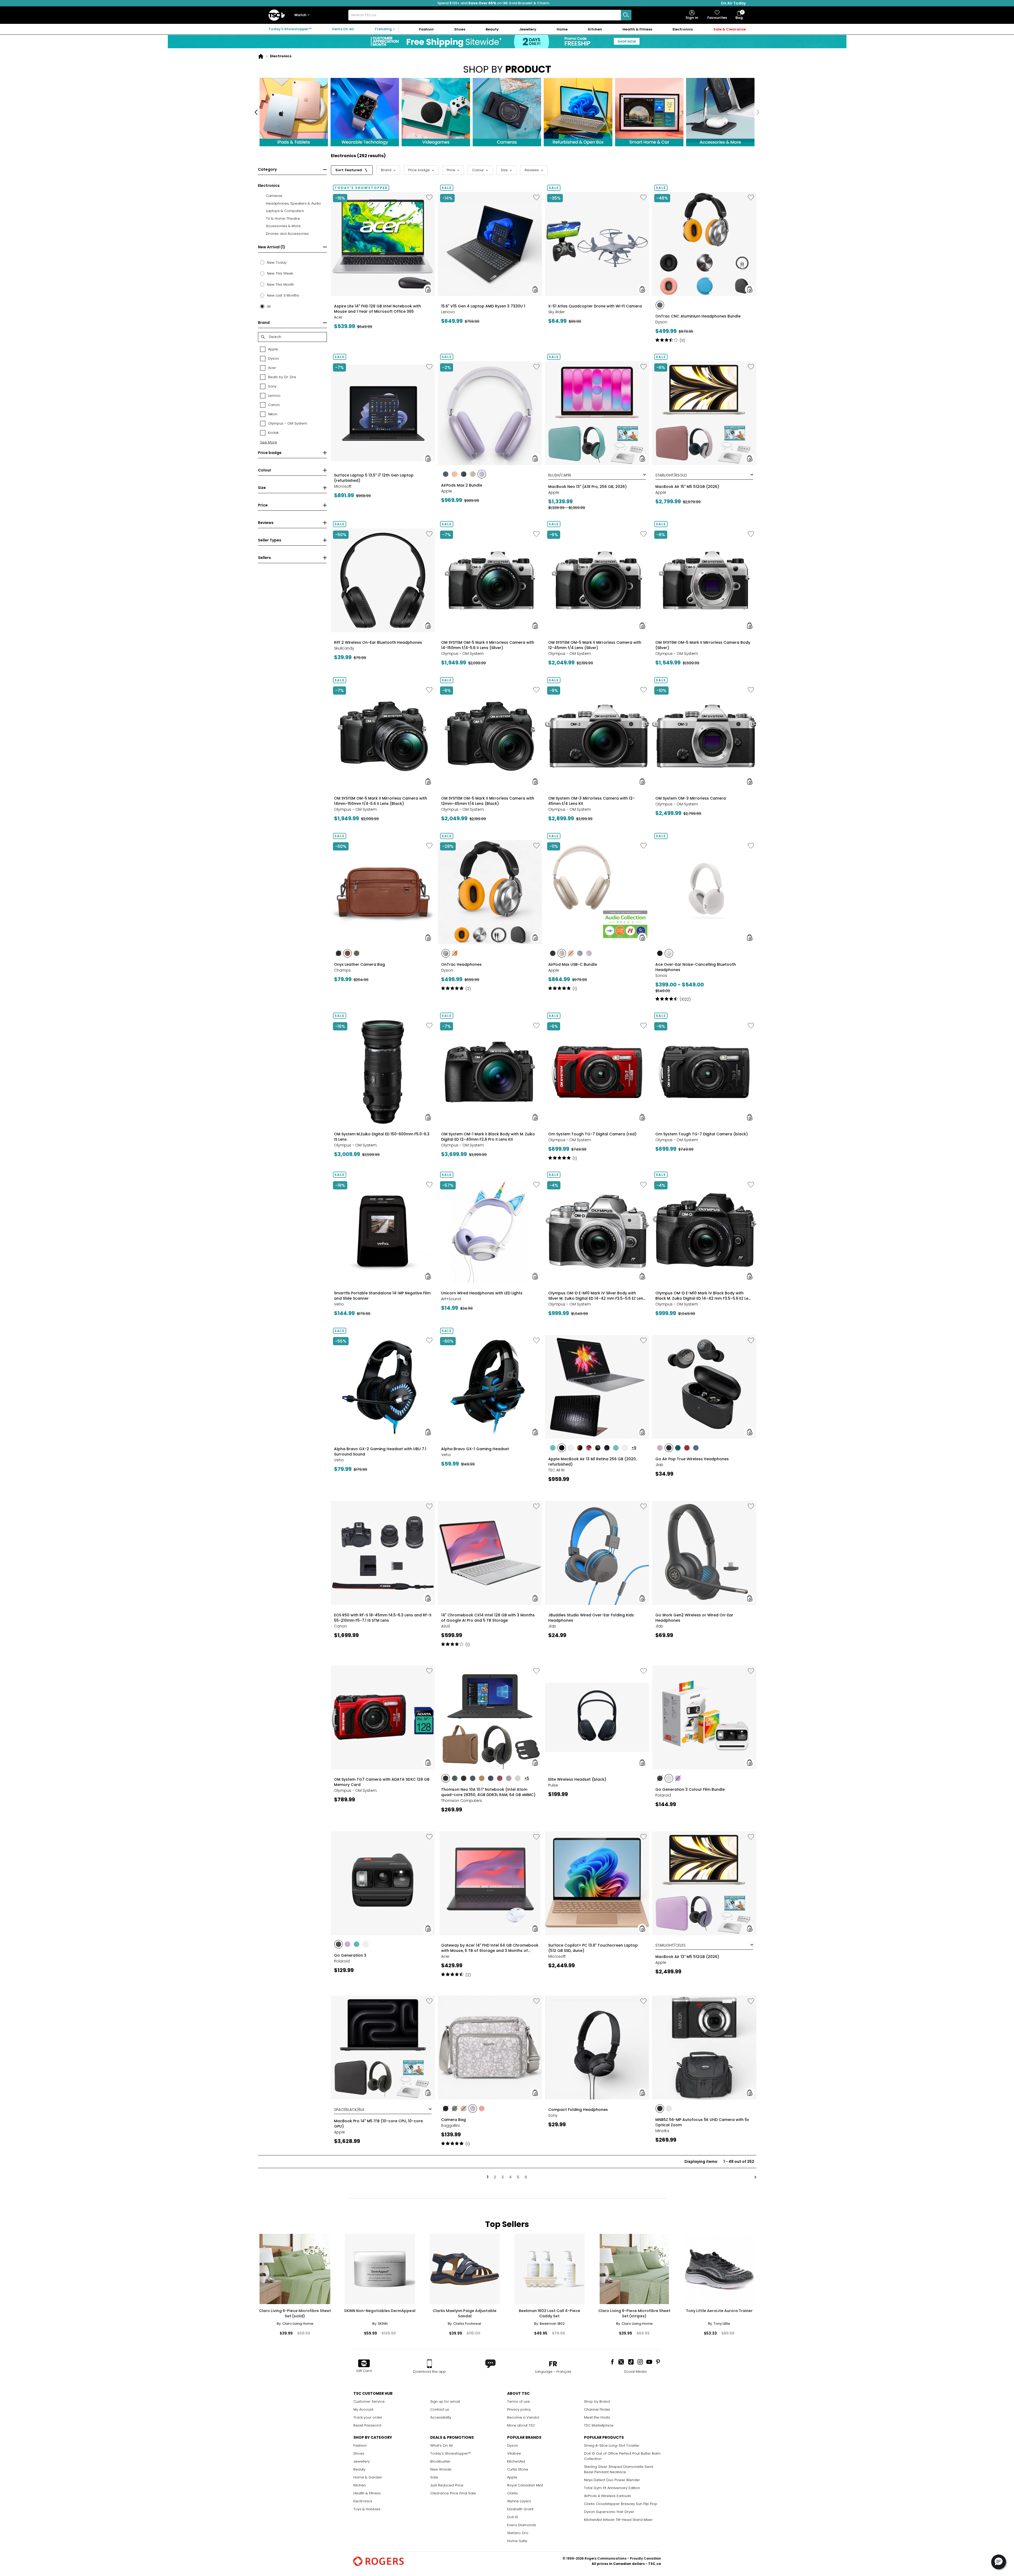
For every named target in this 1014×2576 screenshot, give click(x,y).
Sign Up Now (623, 111)
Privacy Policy (607, 149)
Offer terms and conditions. (609, 143)
